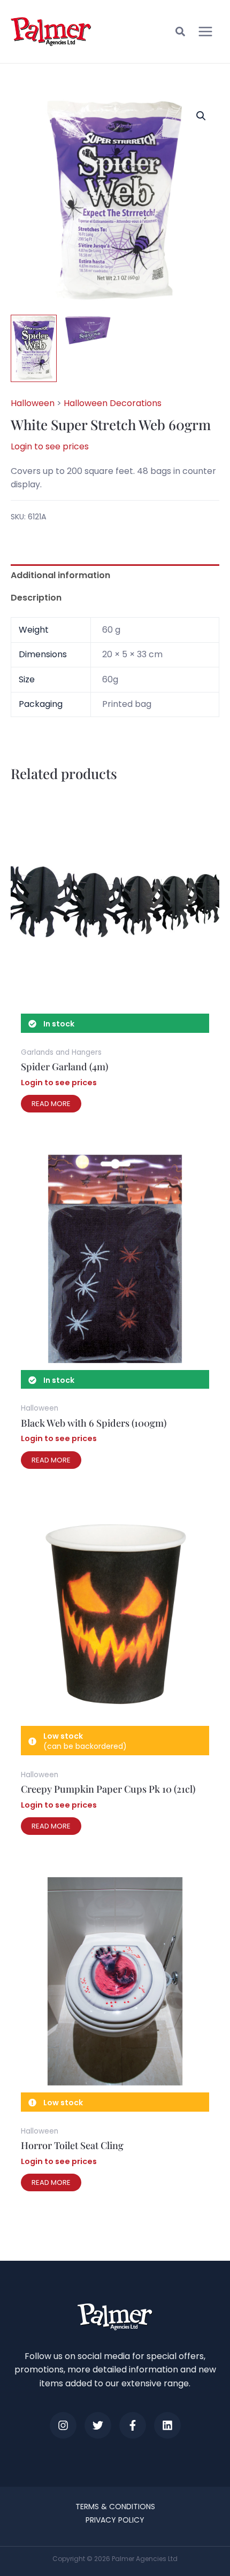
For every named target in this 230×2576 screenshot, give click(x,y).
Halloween (33, 403)
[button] (181, 33)
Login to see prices (50, 446)
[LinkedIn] (167, 2425)
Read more (51, 1104)
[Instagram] (63, 2425)
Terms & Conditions (115, 2507)
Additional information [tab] (60, 575)
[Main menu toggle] (205, 32)
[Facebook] (133, 2425)
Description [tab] (36, 598)
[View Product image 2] (88, 330)
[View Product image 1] (34, 348)
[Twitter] (98, 2425)
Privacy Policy (115, 2520)
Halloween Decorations (113, 403)
